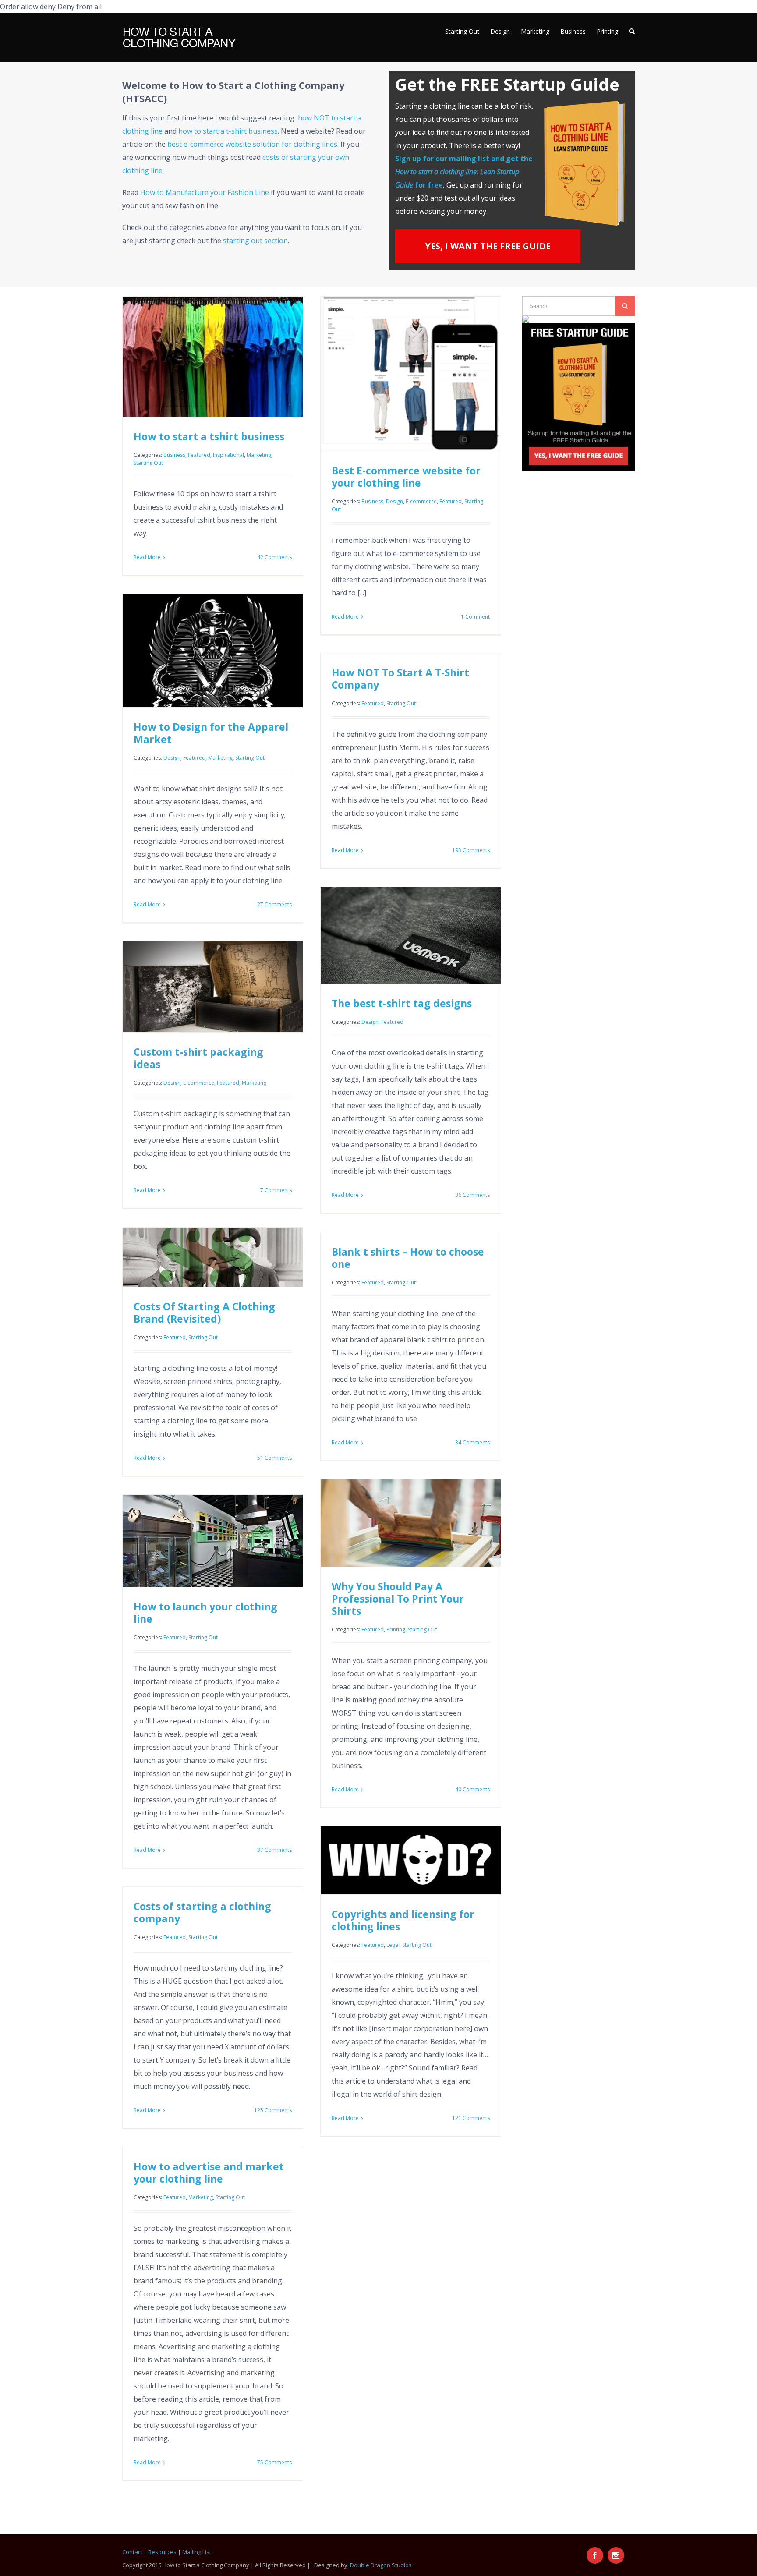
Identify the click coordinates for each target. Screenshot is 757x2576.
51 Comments (274, 1458)
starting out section (255, 241)
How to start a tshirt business (209, 436)
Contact (132, 2552)
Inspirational (228, 455)
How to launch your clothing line (205, 1613)
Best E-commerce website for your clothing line (406, 477)
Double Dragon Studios (381, 2565)
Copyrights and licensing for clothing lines (403, 1920)
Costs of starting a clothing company (202, 1912)
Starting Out (148, 463)
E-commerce (421, 501)
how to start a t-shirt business (228, 131)
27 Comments (274, 904)
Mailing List (197, 2552)
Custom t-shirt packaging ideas (198, 1058)
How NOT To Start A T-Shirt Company (400, 679)
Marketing (259, 455)
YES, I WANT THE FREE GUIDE (488, 246)
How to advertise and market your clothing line (209, 2173)
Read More (147, 557)
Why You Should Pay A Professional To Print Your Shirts (398, 1599)
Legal (393, 1945)
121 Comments (471, 2118)
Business (174, 455)
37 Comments (274, 1850)
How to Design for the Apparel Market (211, 733)
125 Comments (273, 2110)
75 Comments (274, 2462)
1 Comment (475, 617)
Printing (396, 1629)
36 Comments (472, 1195)
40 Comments (472, 1789)
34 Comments (472, 1442)
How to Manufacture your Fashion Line (205, 192)
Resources (162, 2552)
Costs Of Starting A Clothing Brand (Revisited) (204, 1313)
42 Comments (274, 557)
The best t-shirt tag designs (402, 1003)
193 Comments (471, 850)
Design (394, 501)
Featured (199, 455)
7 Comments (276, 1190)
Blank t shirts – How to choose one (408, 1258)
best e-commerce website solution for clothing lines (252, 144)
